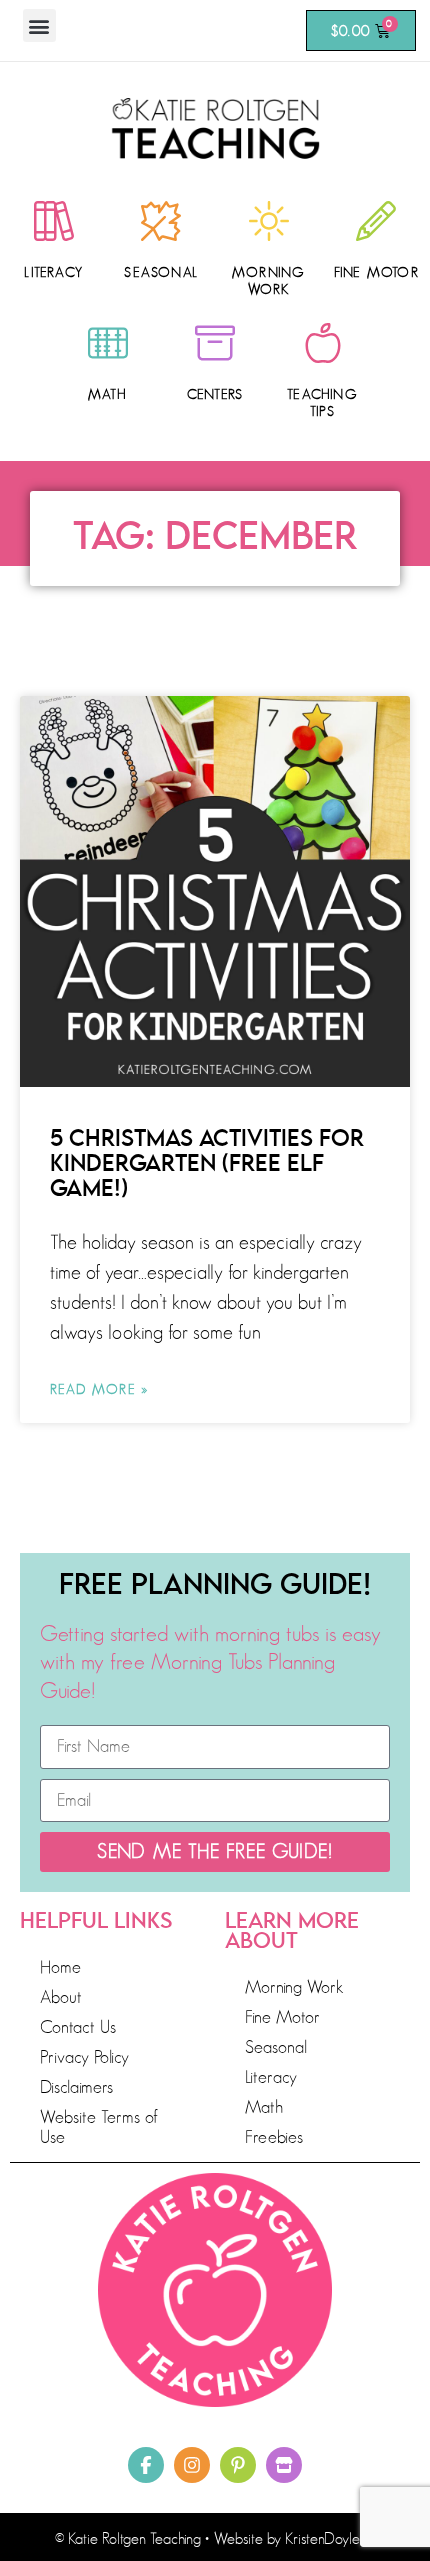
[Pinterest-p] (238, 2465)
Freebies (274, 2137)
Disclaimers (76, 2087)
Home (60, 1967)
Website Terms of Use (99, 2127)
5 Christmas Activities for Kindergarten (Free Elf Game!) (207, 1164)
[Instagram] (192, 2465)
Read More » (99, 1389)
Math (107, 394)
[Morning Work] (269, 221)
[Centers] (215, 343)
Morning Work (268, 280)
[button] (39, 25)
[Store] (284, 2465)
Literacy (53, 272)
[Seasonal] (161, 221)
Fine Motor (376, 272)
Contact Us (78, 2027)
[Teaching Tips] (323, 343)
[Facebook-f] (146, 2465)
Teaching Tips (322, 402)
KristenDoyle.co (330, 2539)
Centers (215, 394)
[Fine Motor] (376, 221)
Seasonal (161, 272)
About (61, 1997)
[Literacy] (54, 221)
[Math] (108, 343)
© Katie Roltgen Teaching (128, 2539)
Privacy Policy (84, 2057)
